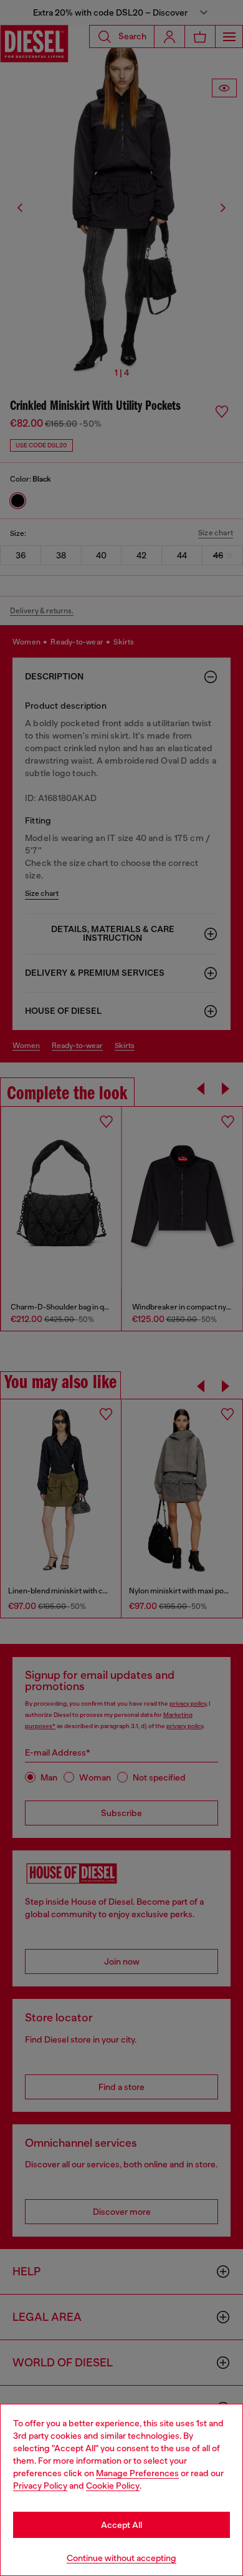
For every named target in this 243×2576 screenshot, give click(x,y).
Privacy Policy (40, 2486)
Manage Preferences (137, 2473)
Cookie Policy (113, 2486)
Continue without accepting (121, 2558)
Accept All (121, 2525)
